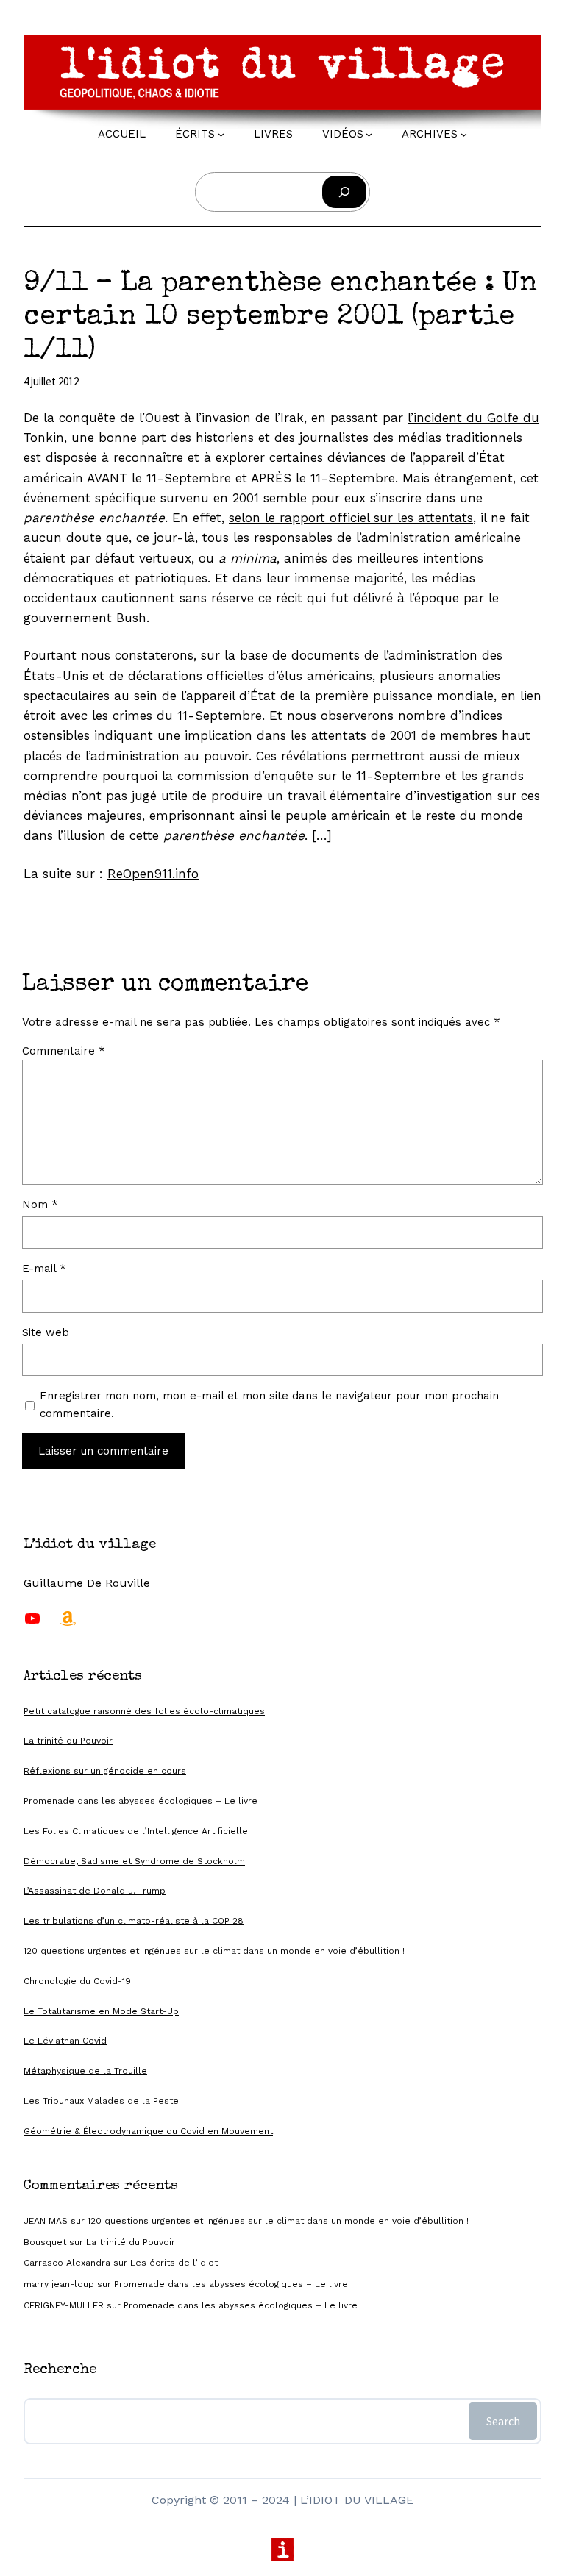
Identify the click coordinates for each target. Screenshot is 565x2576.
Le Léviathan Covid (65, 2041)
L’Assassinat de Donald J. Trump (95, 1891)
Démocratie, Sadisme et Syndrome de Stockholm (134, 1861)
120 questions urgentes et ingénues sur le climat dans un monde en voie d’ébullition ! (214, 1951)
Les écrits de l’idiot (174, 2263)
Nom (40, 1205)
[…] (322, 835)
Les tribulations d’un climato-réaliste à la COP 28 (134, 1921)
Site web (46, 1332)
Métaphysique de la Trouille (85, 2071)
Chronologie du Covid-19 (77, 1981)
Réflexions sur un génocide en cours (105, 1771)
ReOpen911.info (153, 874)
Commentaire (64, 1051)
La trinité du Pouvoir (68, 1741)
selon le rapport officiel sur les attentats (351, 518)
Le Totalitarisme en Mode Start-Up (101, 2011)
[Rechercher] (344, 192)
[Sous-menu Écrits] (221, 134)
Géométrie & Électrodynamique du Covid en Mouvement (148, 2131)
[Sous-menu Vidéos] (369, 134)
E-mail (44, 1269)
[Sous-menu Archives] (464, 134)
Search (503, 2421)
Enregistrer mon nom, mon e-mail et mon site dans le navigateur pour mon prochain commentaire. (269, 1405)
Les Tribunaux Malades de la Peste (101, 2101)
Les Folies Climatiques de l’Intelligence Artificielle (136, 1831)
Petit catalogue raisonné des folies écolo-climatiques (144, 1711)
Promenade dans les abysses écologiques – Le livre (141, 1801)
